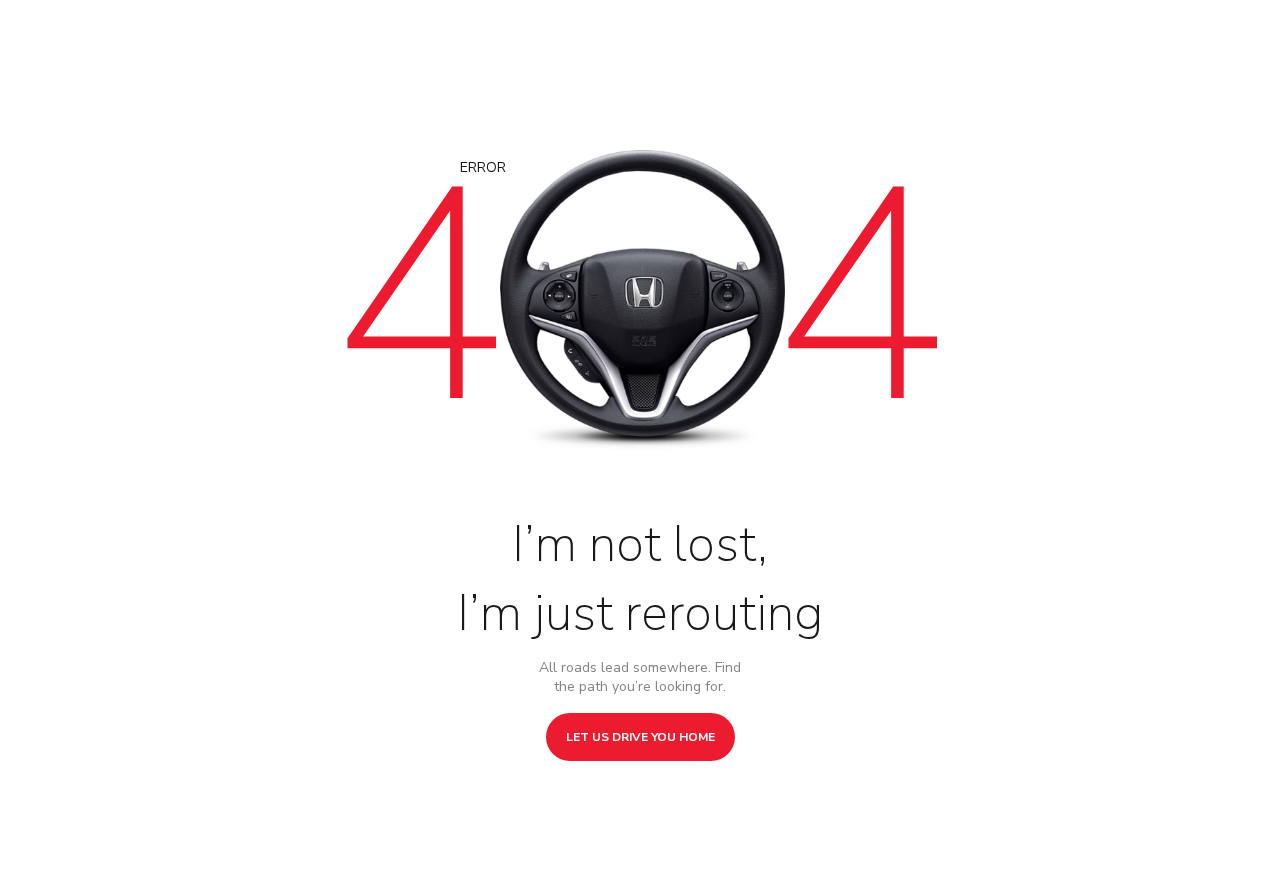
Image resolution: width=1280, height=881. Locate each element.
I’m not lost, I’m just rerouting (640, 579)
